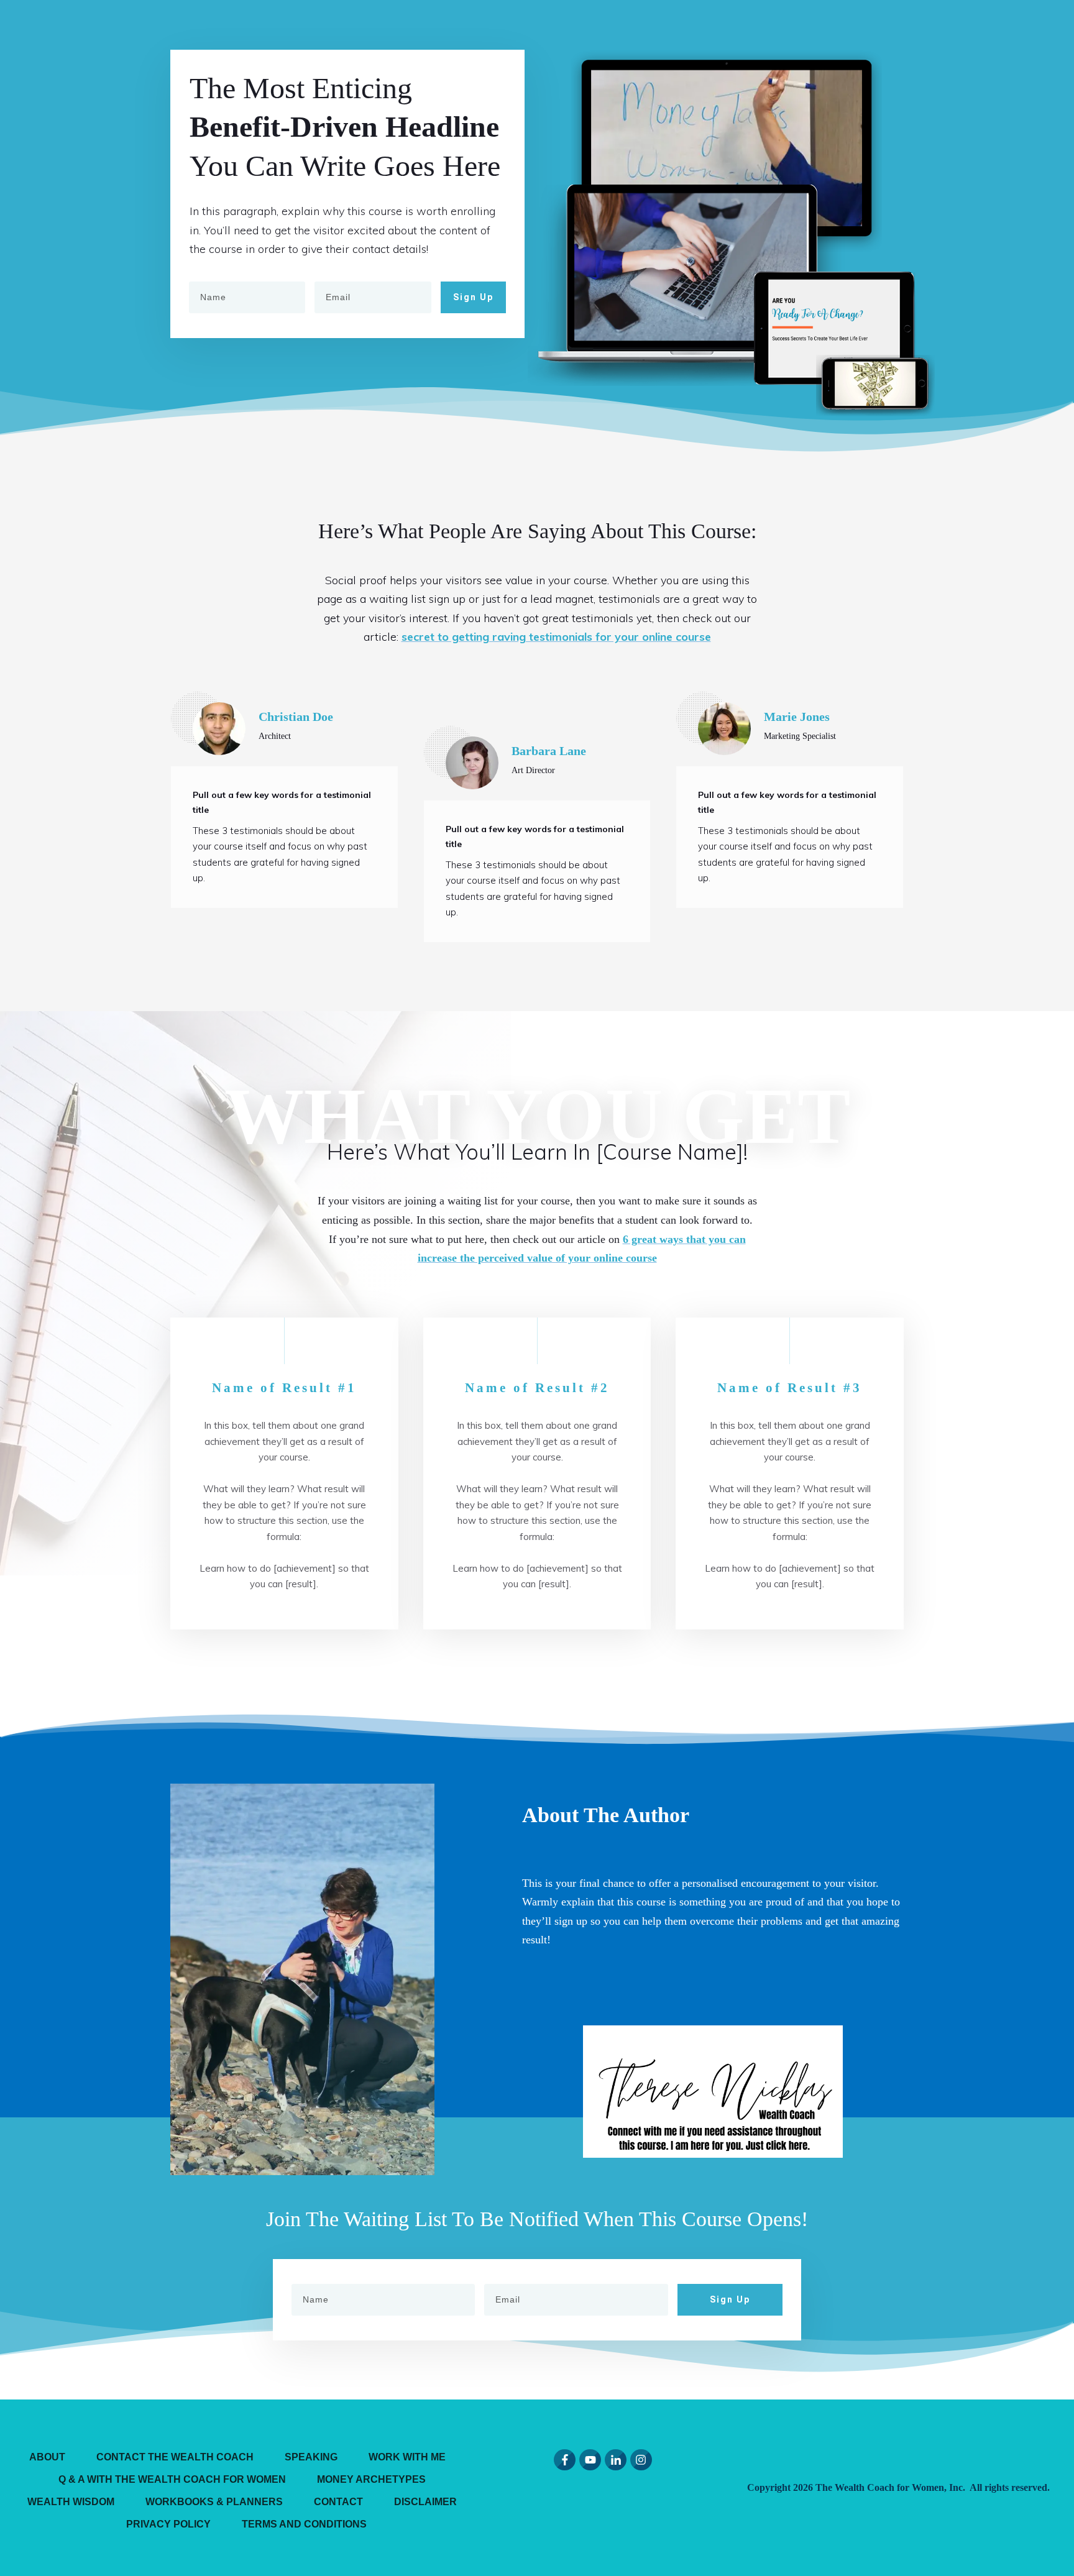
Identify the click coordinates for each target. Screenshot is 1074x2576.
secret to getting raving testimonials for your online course (556, 637)
